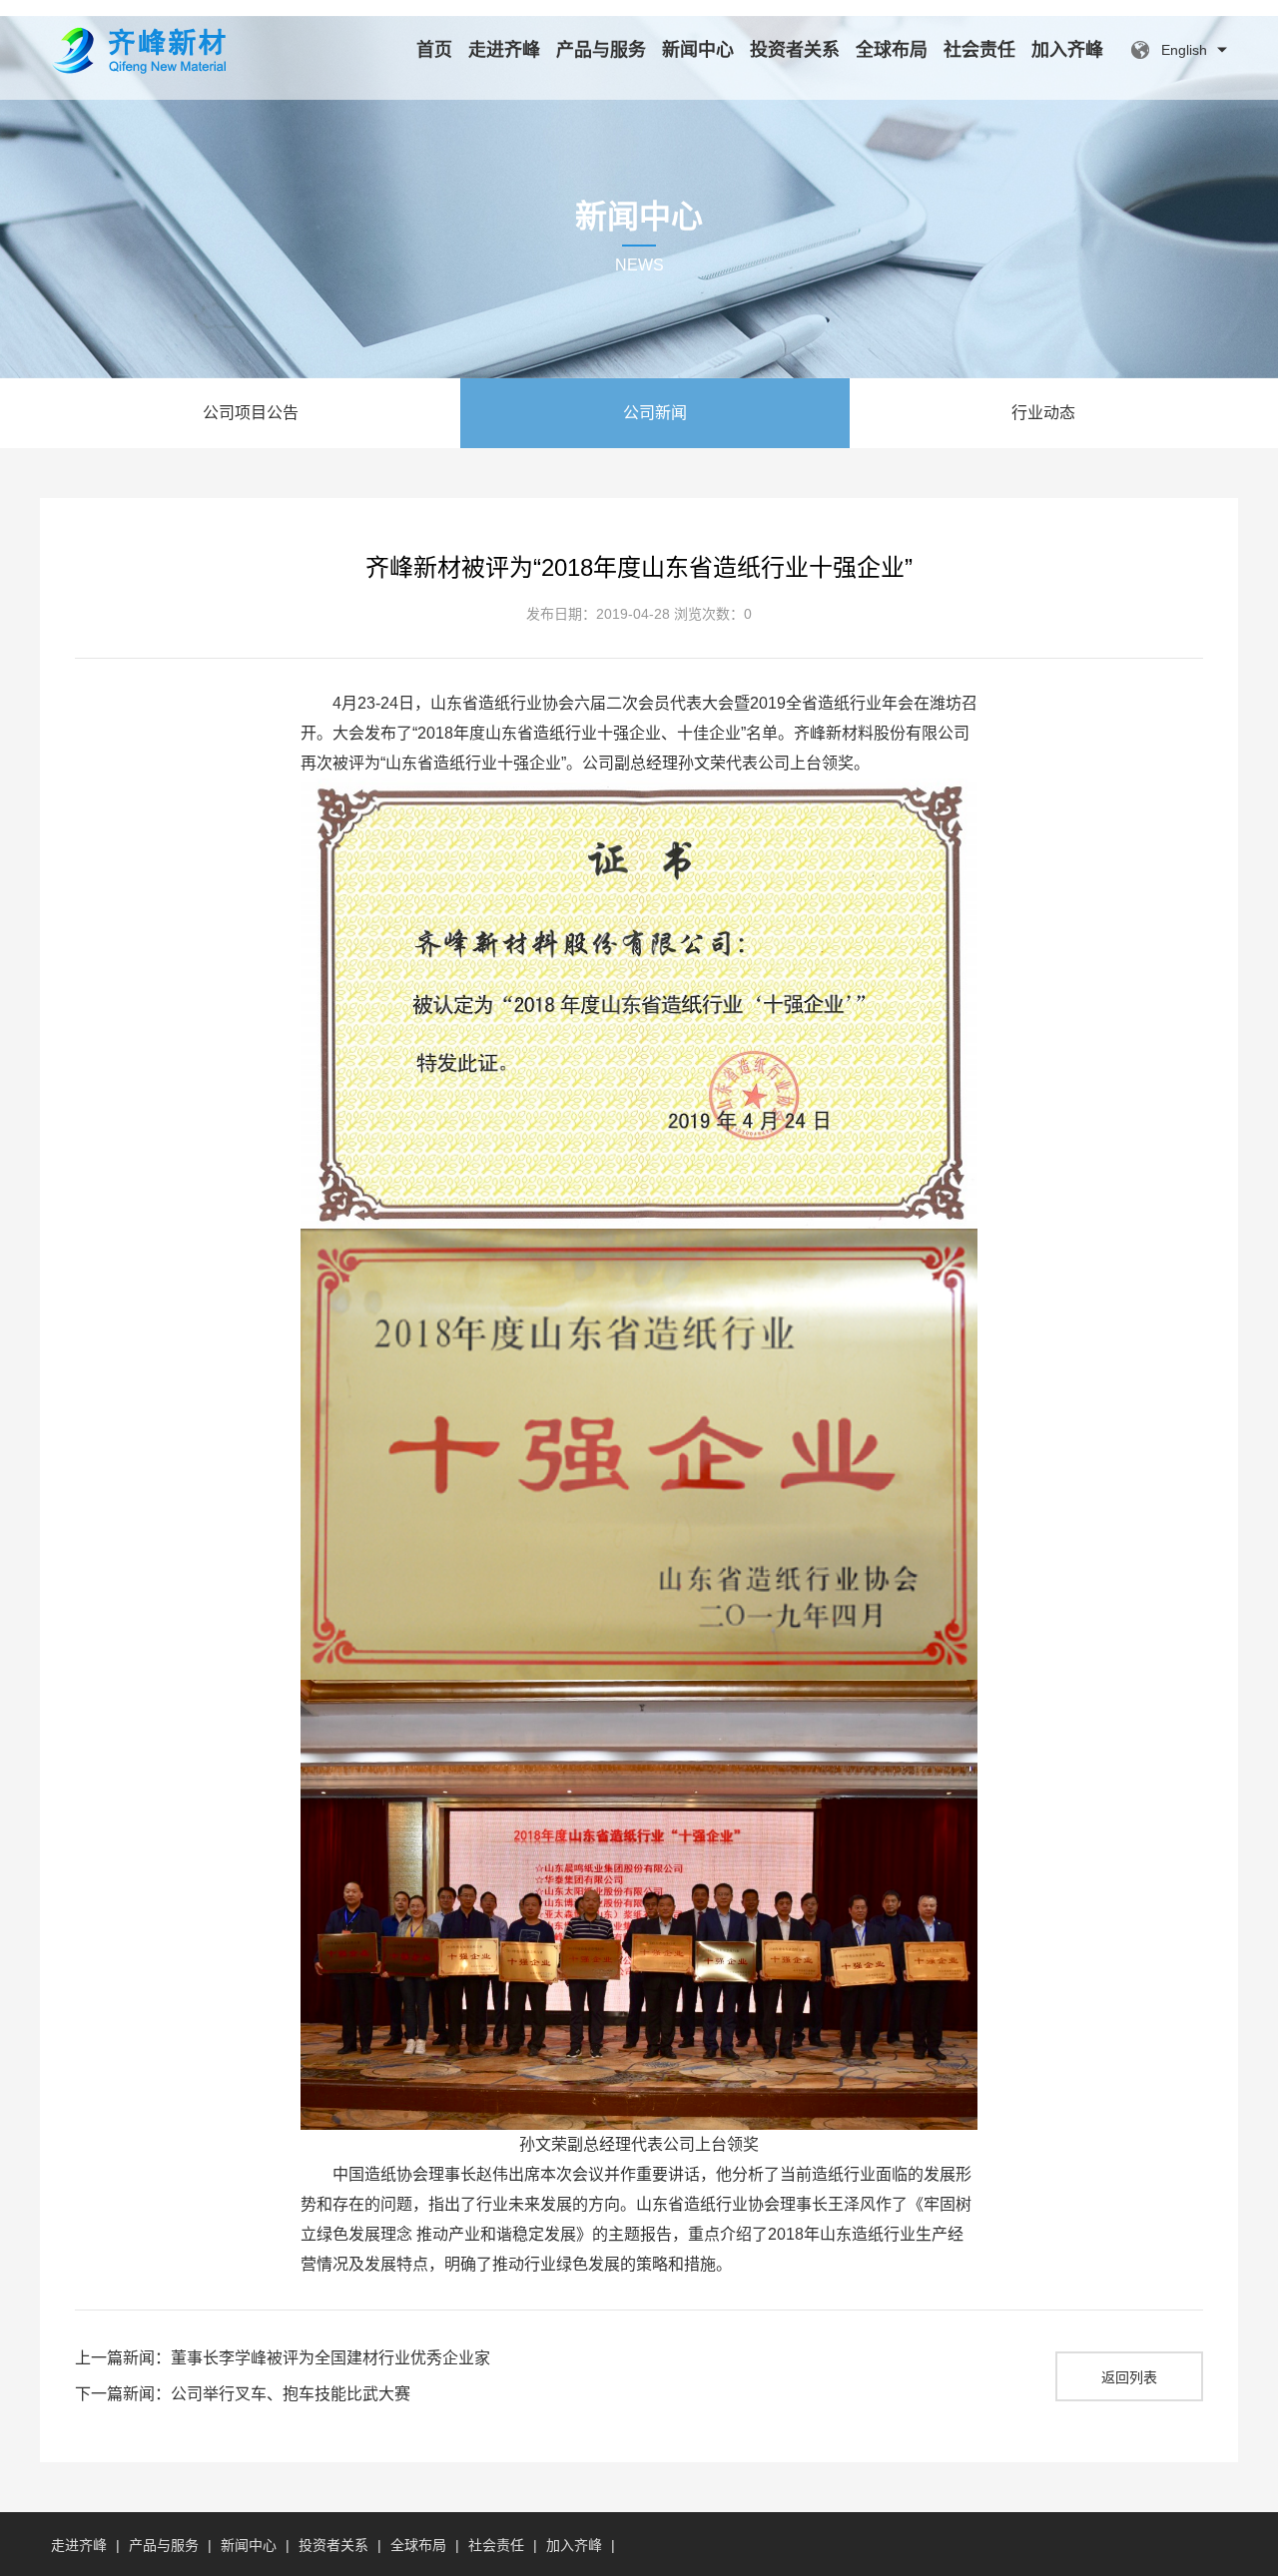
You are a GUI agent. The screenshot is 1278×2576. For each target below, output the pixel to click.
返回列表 (1129, 2377)
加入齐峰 (1067, 50)
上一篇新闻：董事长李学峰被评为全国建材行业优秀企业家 (283, 2358)
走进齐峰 (504, 50)
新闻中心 (698, 50)
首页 (434, 50)
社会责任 (979, 50)
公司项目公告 (251, 413)
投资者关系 (795, 50)
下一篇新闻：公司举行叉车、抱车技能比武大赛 (243, 2394)
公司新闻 (655, 413)
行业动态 (1043, 413)
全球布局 (892, 50)
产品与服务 (601, 50)
